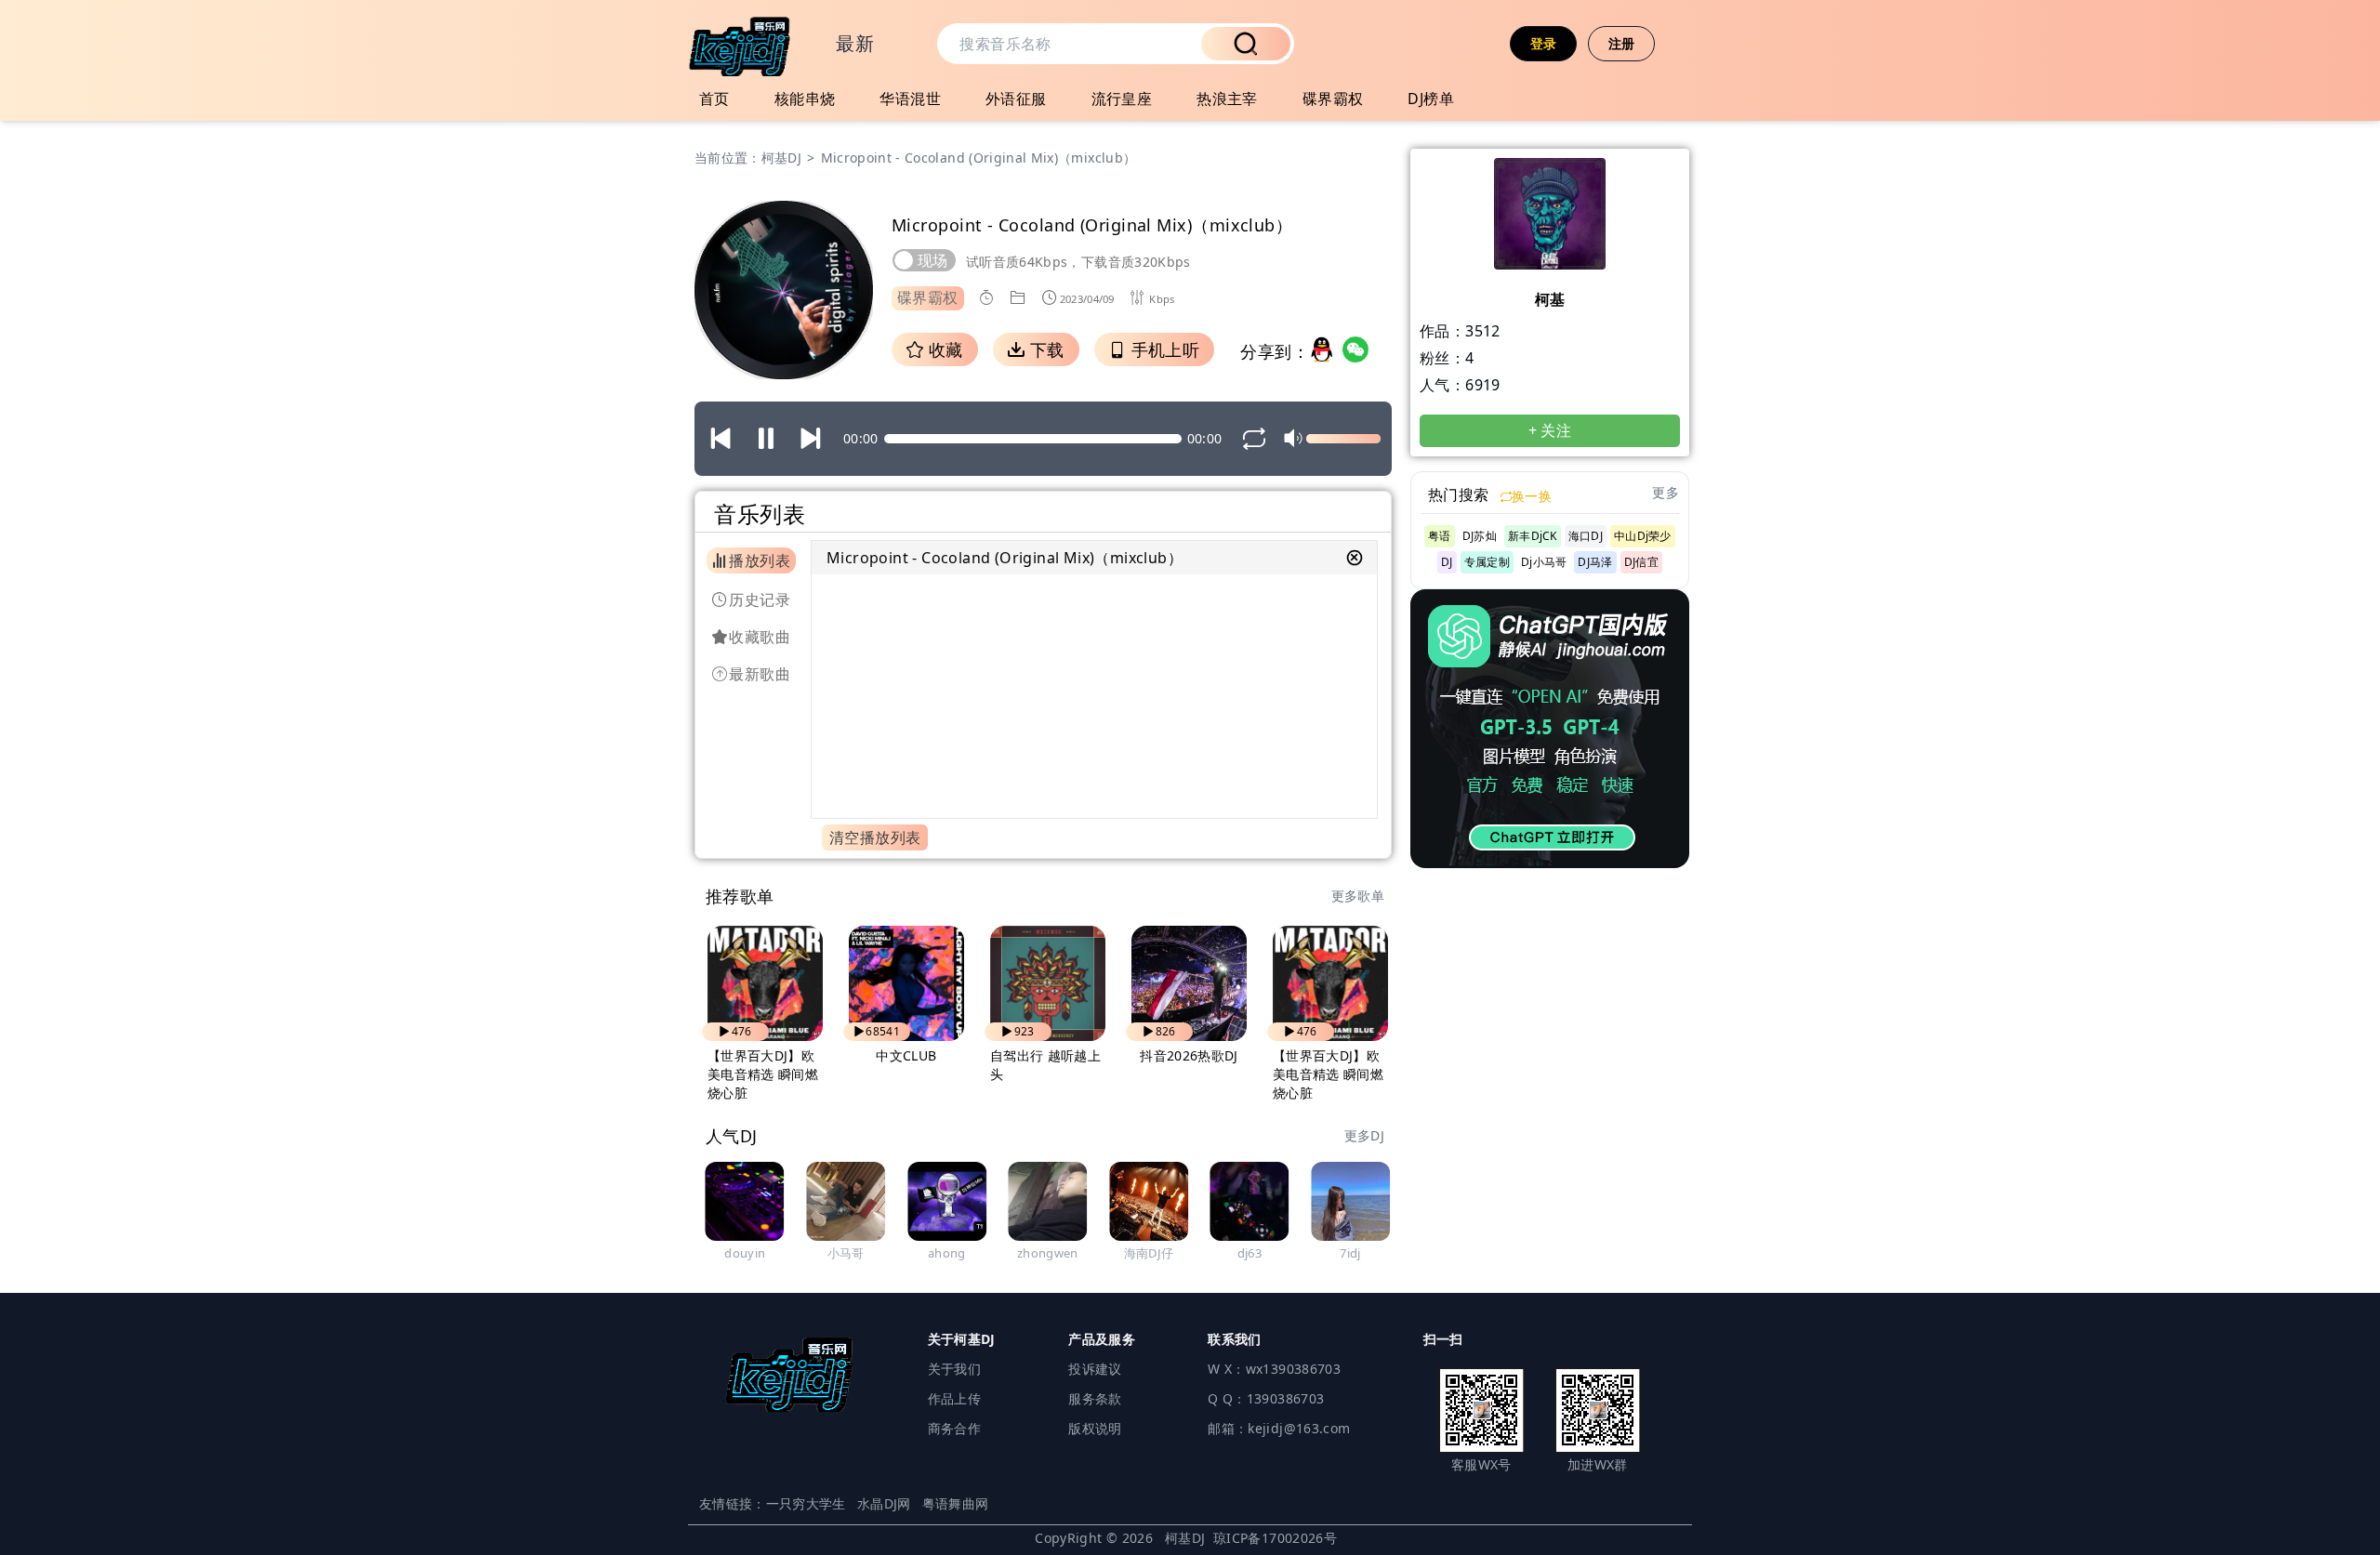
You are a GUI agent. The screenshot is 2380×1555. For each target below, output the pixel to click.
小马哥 (846, 1253)
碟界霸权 (1333, 99)
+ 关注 (1550, 430)
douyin (745, 1253)
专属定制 (1487, 562)
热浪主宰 (1227, 99)
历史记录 (760, 600)
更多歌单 (1358, 896)
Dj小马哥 (1544, 562)
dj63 (1249, 1253)
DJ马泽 (1595, 562)
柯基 (1550, 299)
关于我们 (954, 1369)
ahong (947, 1253)
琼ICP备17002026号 (1275, 1538)
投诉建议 (1095, 1369)
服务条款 (1095, 1398)
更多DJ (1364, 1135)
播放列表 (760, 560)
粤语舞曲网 (956, 1503)
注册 (1622, 43)
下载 (1044, 349)
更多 (1666, 492)
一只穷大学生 (806, 1503)
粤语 (1440, 536)
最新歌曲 (760, 674)
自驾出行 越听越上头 (1045, 1065)
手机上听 (1163, 349)
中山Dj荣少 (1643, 536)
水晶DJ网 (884, 1503)
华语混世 (910, 99)
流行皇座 (1122, 99)
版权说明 (1095, 1428)
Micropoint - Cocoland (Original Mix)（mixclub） (1005, 558)
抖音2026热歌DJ (1189, 1055)
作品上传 (954, 1398)
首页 (714, 99)
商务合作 (954, 1428)
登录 (1544, 43)
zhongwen (1048, 1253)
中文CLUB (906, 1055)
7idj (1350, 1253)
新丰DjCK (1533, 536)
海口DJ (1586, 536)
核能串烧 (805, 99)
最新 (855, 43)
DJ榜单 (1431, 99)
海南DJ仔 (1149, 1253)
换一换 (1532, 496)
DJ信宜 (1641, 562)
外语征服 (1016, 99)
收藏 (943, 349)
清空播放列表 (875, 837)
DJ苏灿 (1480, 536)
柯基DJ (781, 158)
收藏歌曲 (760, 637)
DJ (1447, 562)
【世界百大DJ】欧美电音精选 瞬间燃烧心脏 (763, 1074)
